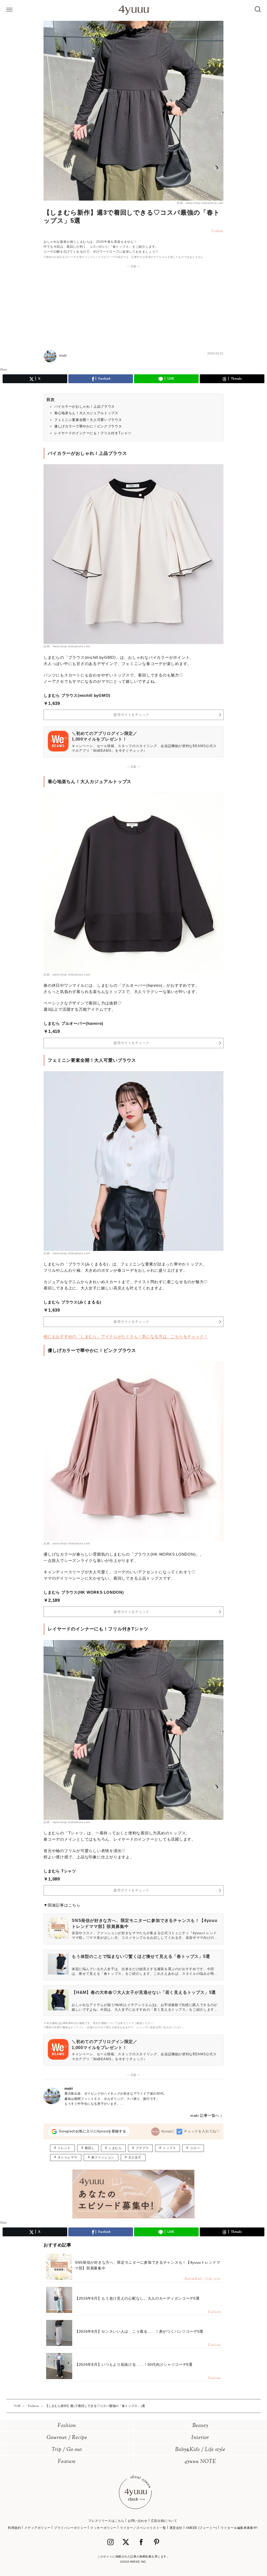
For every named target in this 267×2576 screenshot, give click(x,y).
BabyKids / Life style (200, 2450)
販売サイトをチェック (132, 715)
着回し (90, 2148)
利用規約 (14, 2528)
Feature (67, 2462)
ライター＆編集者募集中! (239, 2528)
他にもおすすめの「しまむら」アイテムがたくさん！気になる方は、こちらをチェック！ (126, 1336)
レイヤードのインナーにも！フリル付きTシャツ (93, 433)
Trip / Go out (67, 2450)
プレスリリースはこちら (106, 2521)
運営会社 (176, 2528)
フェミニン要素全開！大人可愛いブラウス (88, 420)
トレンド (64, 2148)
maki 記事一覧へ (205, 2115)
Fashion (67, 2426)
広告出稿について (164, 2521)
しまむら (115, 2148)
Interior (200, 2438)
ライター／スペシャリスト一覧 (143, 2528)
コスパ (195, 2148)
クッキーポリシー (103, 2528)
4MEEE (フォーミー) (202, 2528)
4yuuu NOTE (200, 2462)
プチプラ (142, 2148)
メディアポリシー (37, 2528)
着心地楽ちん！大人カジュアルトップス (86, 413)
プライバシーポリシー (70, 2528)
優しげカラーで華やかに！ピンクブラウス (88, 426)
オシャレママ (68, 2157)
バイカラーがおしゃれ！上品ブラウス (84, 406)
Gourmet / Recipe (67, 2438)
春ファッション (103, 2157)
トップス (169, 2148)
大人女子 (135, 2157)
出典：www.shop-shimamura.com (200, 203)
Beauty (200, 2426)
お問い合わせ (138, 2521)
